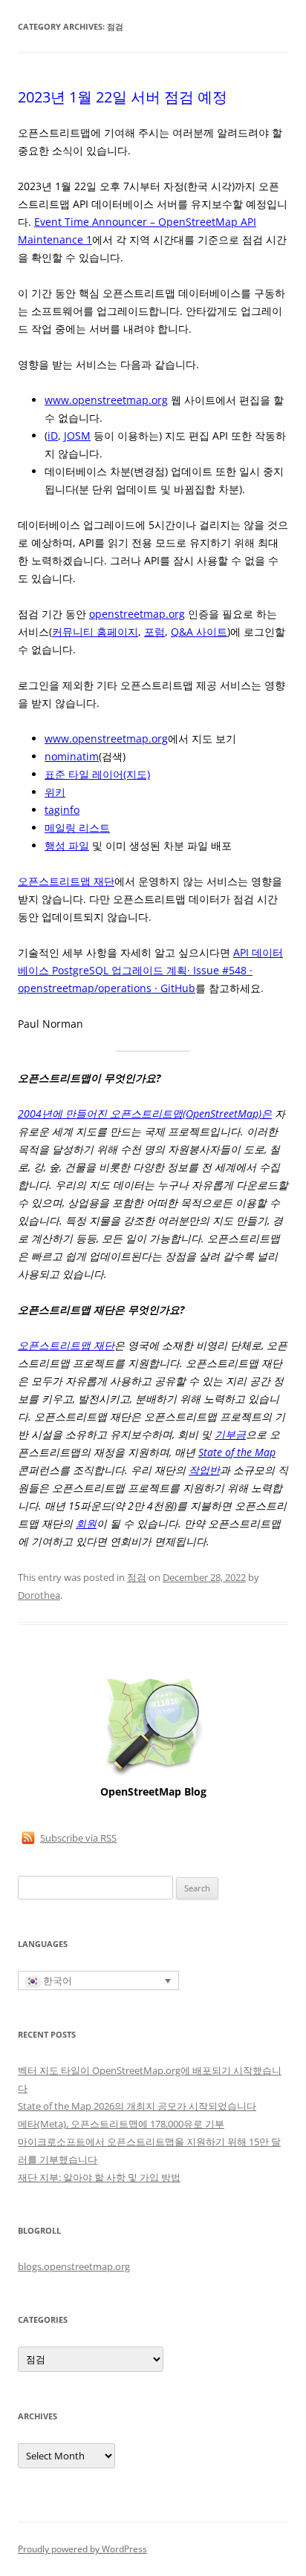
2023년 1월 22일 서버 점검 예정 (123, 97)
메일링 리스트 (77, 828)
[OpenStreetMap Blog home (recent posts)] (153, 1774)
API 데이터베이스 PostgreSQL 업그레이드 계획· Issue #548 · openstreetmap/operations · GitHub (150, 970)
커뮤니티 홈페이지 (95, 632)
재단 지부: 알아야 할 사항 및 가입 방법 (99, 2177)
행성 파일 (67, 845)
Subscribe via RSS (78, 1838)
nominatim (72, 756)
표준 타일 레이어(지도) (97, 774)
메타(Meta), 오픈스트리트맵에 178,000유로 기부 (121, 2124)
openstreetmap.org (137, 614)
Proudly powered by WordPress (82, 2549)
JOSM (77, 436)
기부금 (230, 1434)
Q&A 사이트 (199, 632)
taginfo (62, 810)
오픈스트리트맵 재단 (66, 881)
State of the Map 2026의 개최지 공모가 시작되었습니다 (137, 2106)
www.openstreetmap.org (106, 400)
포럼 (154, 632)
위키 (55, 792)
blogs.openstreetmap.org (74, 2266)
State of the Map (237, 1452)
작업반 (204, 1470)
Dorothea (39, 1595)
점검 (137, 1577)
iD (53, 436)
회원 (86, 1523)
